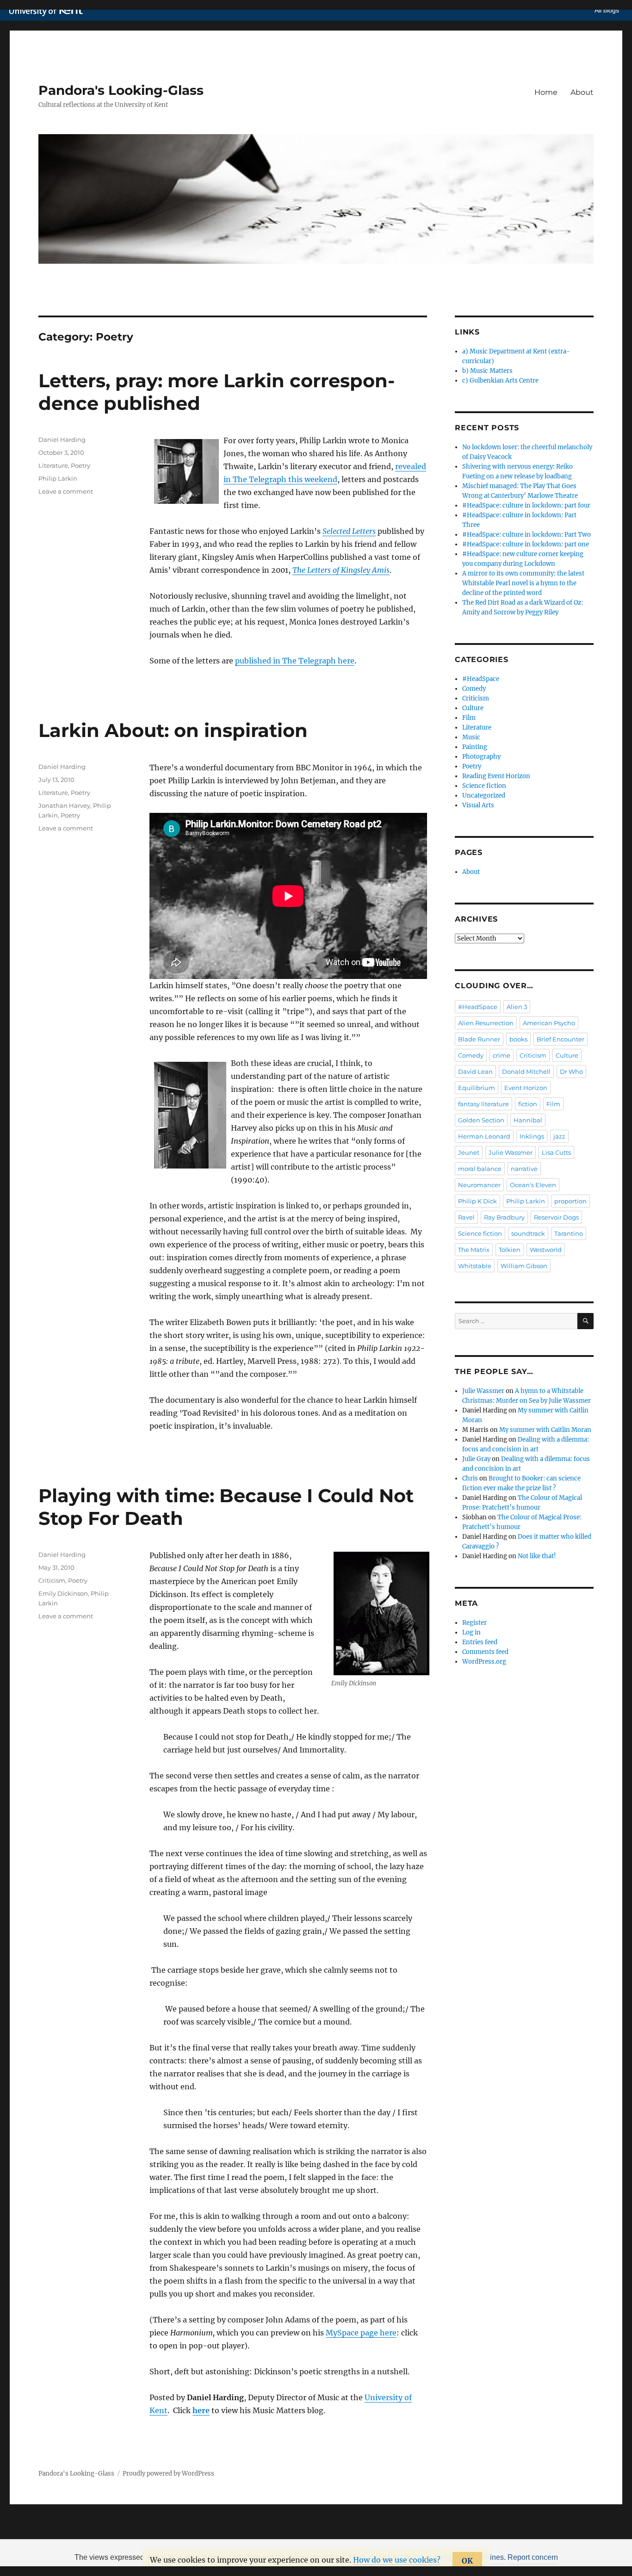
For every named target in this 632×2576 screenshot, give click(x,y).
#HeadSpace (481, 679)
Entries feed (480, 1642)
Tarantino (569, 1233)
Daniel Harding (62, 440)
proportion (570, 1201)
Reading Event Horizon (496, 776)
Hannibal (528, 1120)
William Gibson (524, 1266)
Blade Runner (479, 1039)
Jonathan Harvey (64, 805)
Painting (475, 747)
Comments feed (485, 1652)
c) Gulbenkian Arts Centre (500, 381)
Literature (53, 465)
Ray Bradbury (504, 1217)
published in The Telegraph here (295, 661)
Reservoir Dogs (556, 1217)
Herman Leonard (484, 1136)
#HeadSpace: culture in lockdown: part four (526, 505)
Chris (470, 1478)
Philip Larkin (58, 478)
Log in (471, 1632)
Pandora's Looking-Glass (121, 90)
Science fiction (484, 786)
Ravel (466, 1217)
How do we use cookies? (397, 2560)
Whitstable (475, 1266)
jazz (559, 1136)
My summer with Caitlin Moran (545, 1430)
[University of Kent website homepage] (48, 11)
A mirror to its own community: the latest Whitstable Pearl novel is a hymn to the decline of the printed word (523, 583)
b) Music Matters (487, 371)
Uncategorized (484, 796)
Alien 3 (517, 1007)
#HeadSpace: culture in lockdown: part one (526, 544)
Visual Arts (478, 805)
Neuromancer (479, 1185)
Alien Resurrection (486, 1023)
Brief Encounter (561, 1039)
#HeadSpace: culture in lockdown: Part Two (527, 535)
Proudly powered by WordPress (168, 2474)
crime (502, 1055)
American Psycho (549, 1023)
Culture (473, 708)
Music (471, 737)
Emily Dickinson (63, 1593)
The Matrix (474, 1250)
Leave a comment (66, 491)
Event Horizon (526, 1088)
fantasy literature (483, 1104)
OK (467, 2561)
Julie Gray (476, 1459)
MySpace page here (361, 2333)
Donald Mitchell (526, 1071)
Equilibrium (477, 1088)
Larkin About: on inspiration (173, 730)
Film (469, 718)
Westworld (546, 1250)
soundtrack (528, 1233)
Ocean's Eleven (533, 1185)
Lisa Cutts (556, 1152)
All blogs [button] (607, 10)
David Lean (475, 1071)
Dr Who (571, 1071)
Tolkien (510, 1250)
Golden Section (481, 1120)
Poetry (81, 465)
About (582, 92)
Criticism (52, 1580)
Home (546, 92)
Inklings (532, 1136)
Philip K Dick (477, 1201)
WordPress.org (484, 1662)
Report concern (533, 2557)
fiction (528, 1104)
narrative (524, 1169)
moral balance (480, 1169)
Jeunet (469, 1152)
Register (474, 1623)
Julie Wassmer (511, 1152)
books (518, 1039)
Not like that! (537, 1556)
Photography (481, 757)
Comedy (474, 689)
